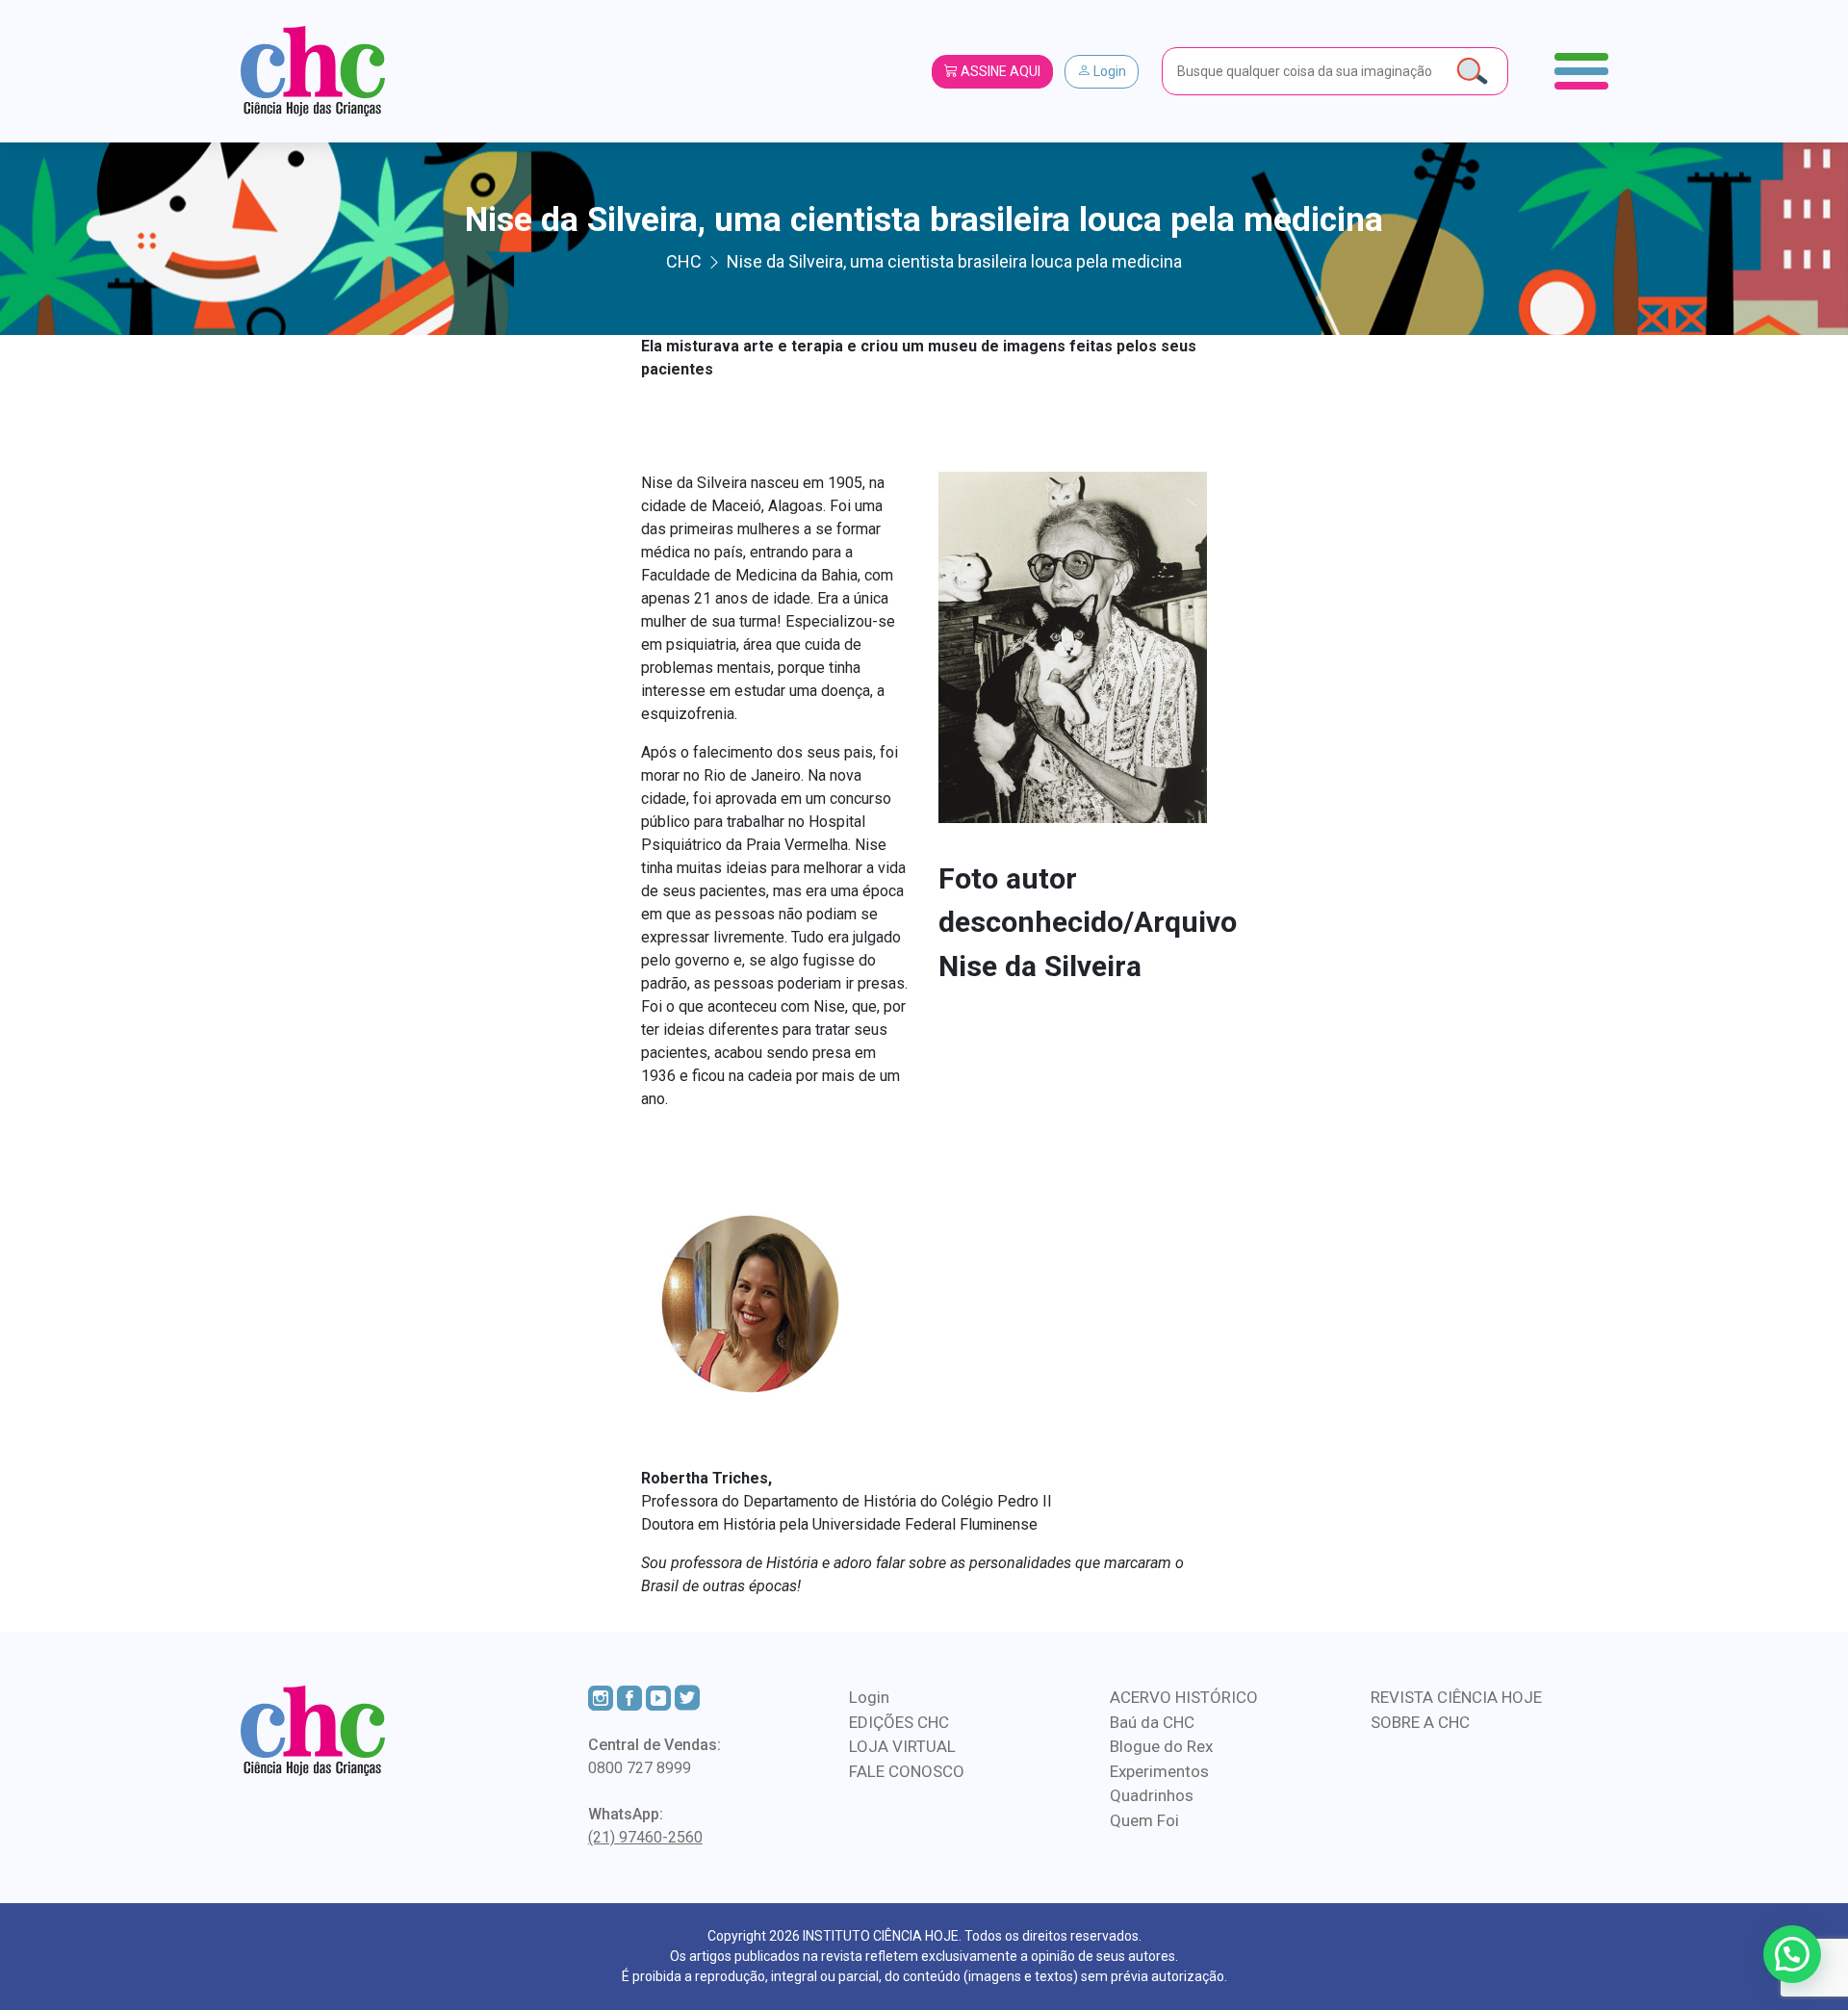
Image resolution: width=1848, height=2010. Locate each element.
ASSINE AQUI (999, 71)
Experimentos (1159, 1771)
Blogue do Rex (1161, 1746)
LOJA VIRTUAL (902, 1746)
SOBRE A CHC (1420, 1722)
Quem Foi (1144, 1820)
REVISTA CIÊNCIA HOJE (1456, 1697)
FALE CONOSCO (907, 1771)
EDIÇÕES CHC (899, 1722)
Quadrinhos (1152, 1795)
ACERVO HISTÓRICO (1184, 1697)
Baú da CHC (1152, 1722)
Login (1108, 71)
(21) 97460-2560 (645, 1837)
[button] (1792, 1954)
